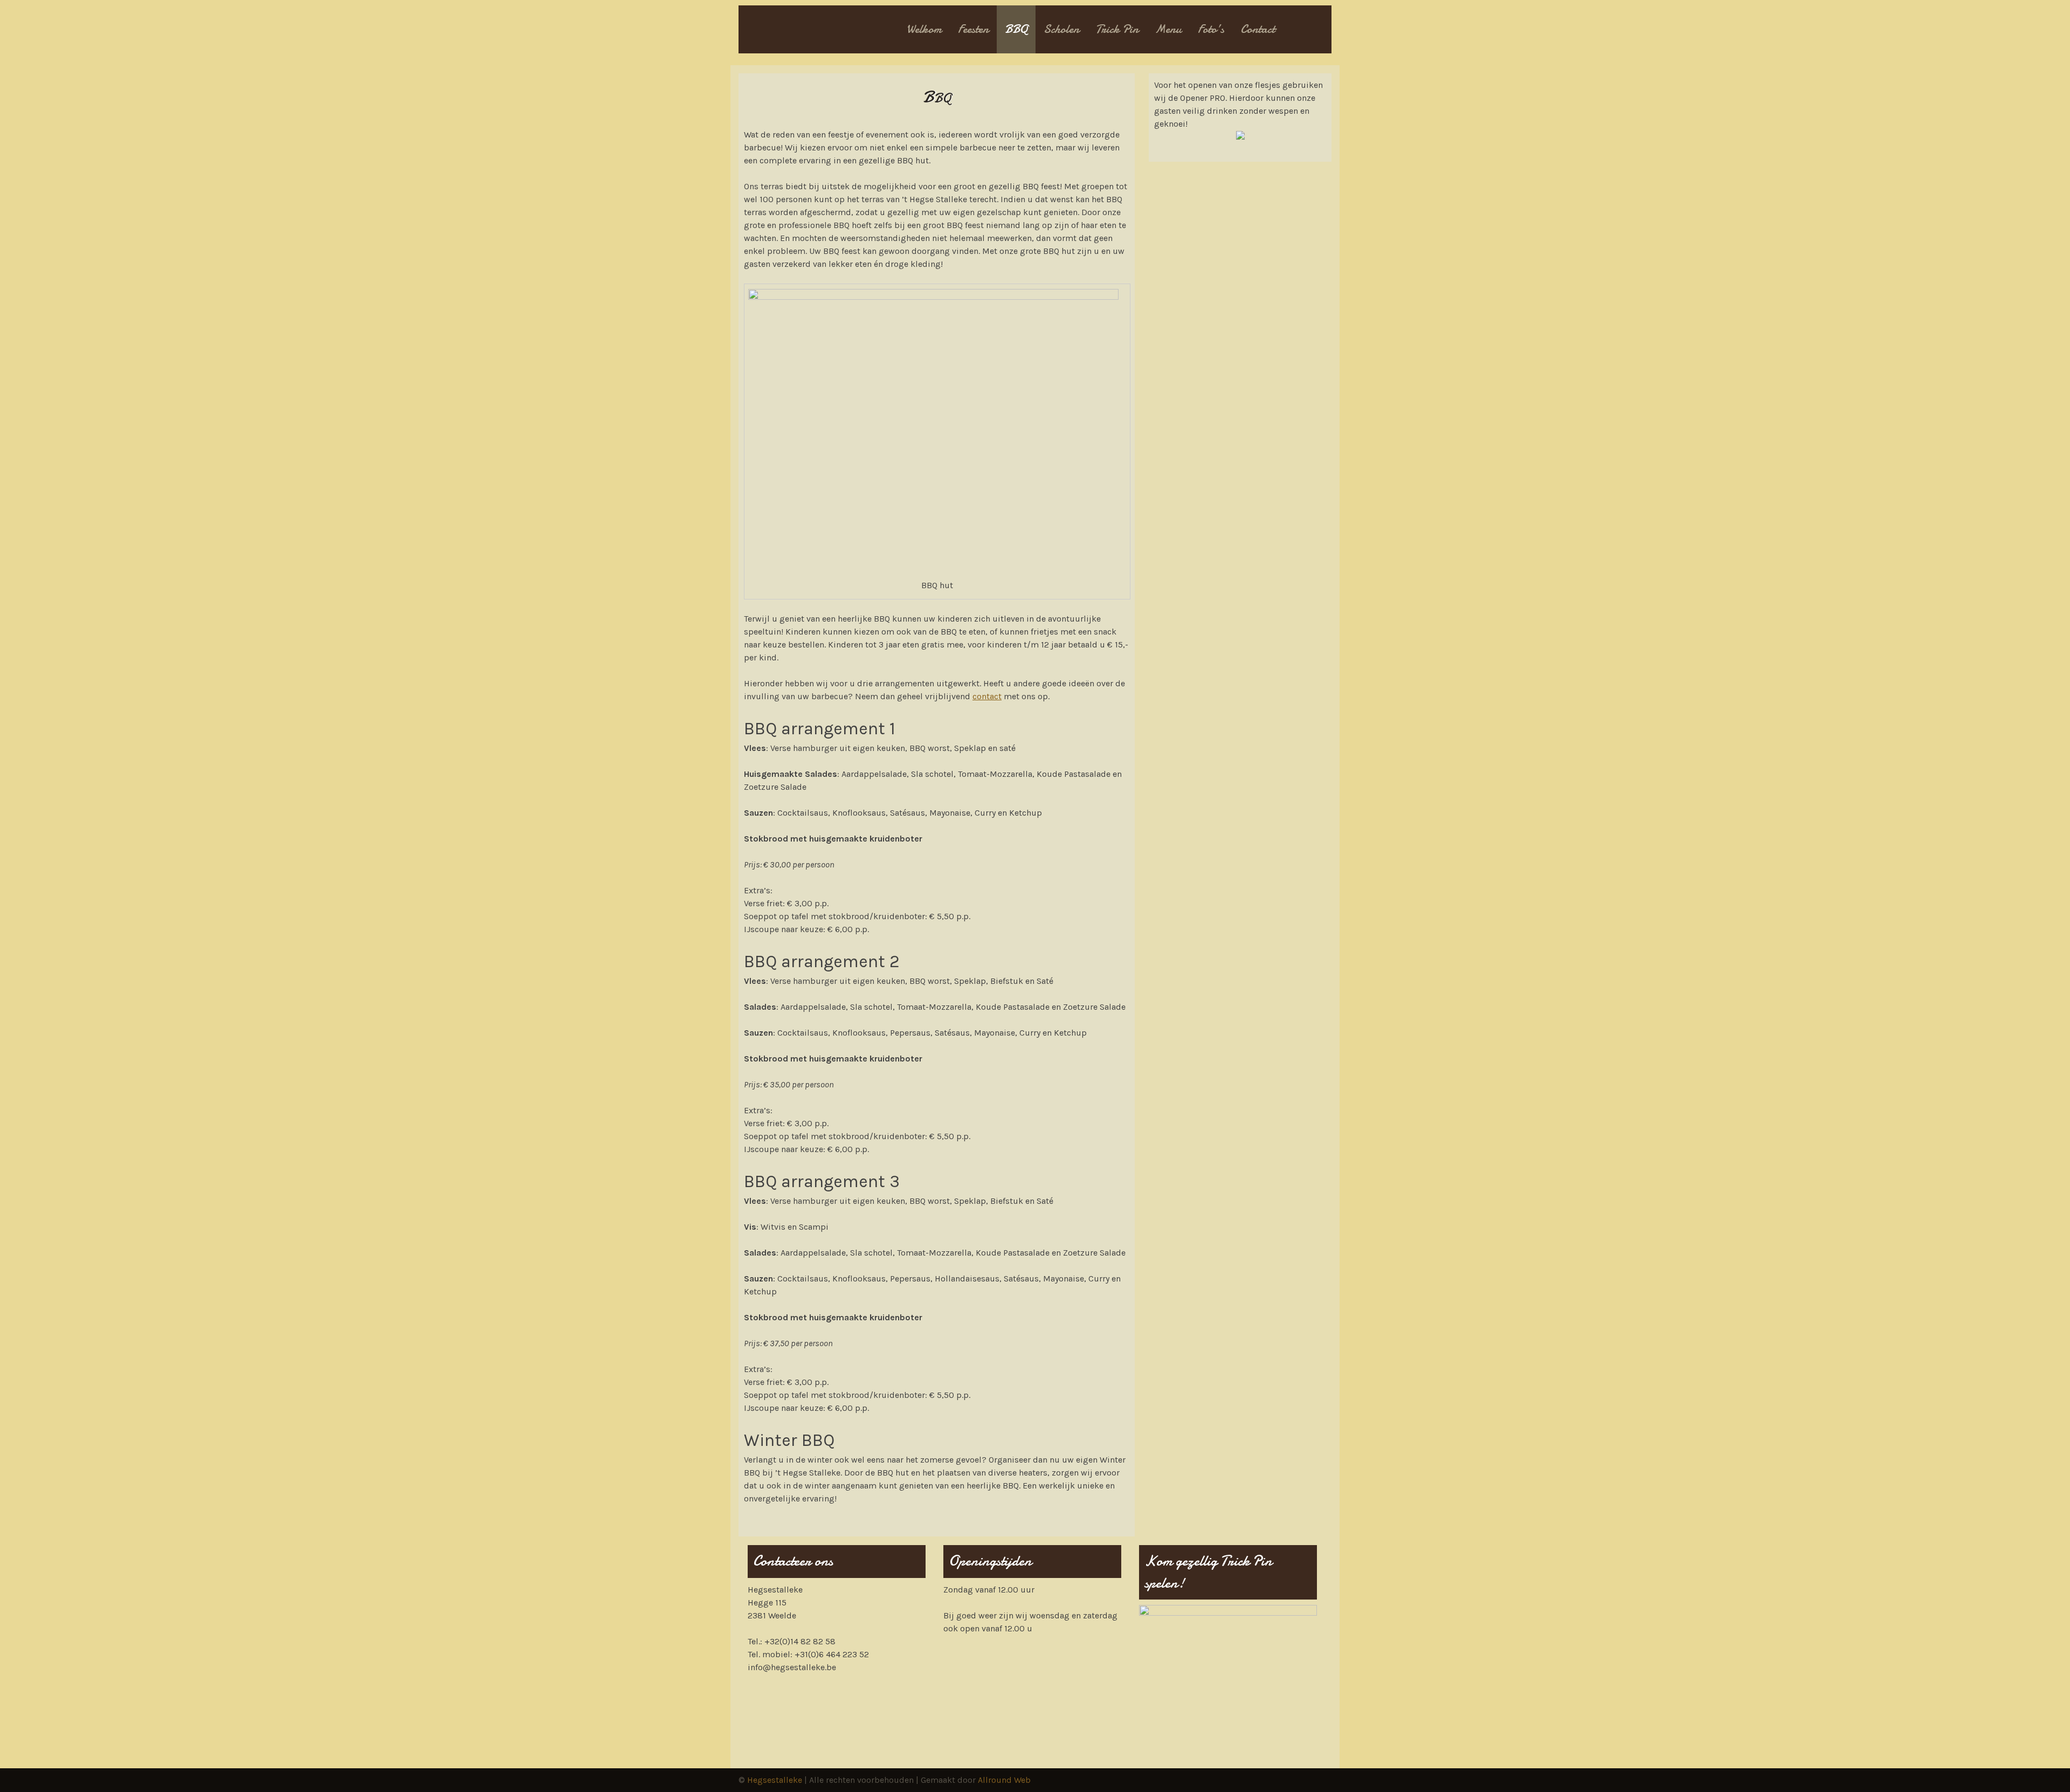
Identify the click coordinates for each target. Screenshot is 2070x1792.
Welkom (924, 29)
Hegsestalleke (775, 1780)
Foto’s (1211, 29)
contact (987, 696)
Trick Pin (1117, 29)
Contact (1258, 29)
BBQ (1016, 29)
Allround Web (1004, 1780)
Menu (1168, 29)
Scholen (1061, 29)
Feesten (973, 29)
